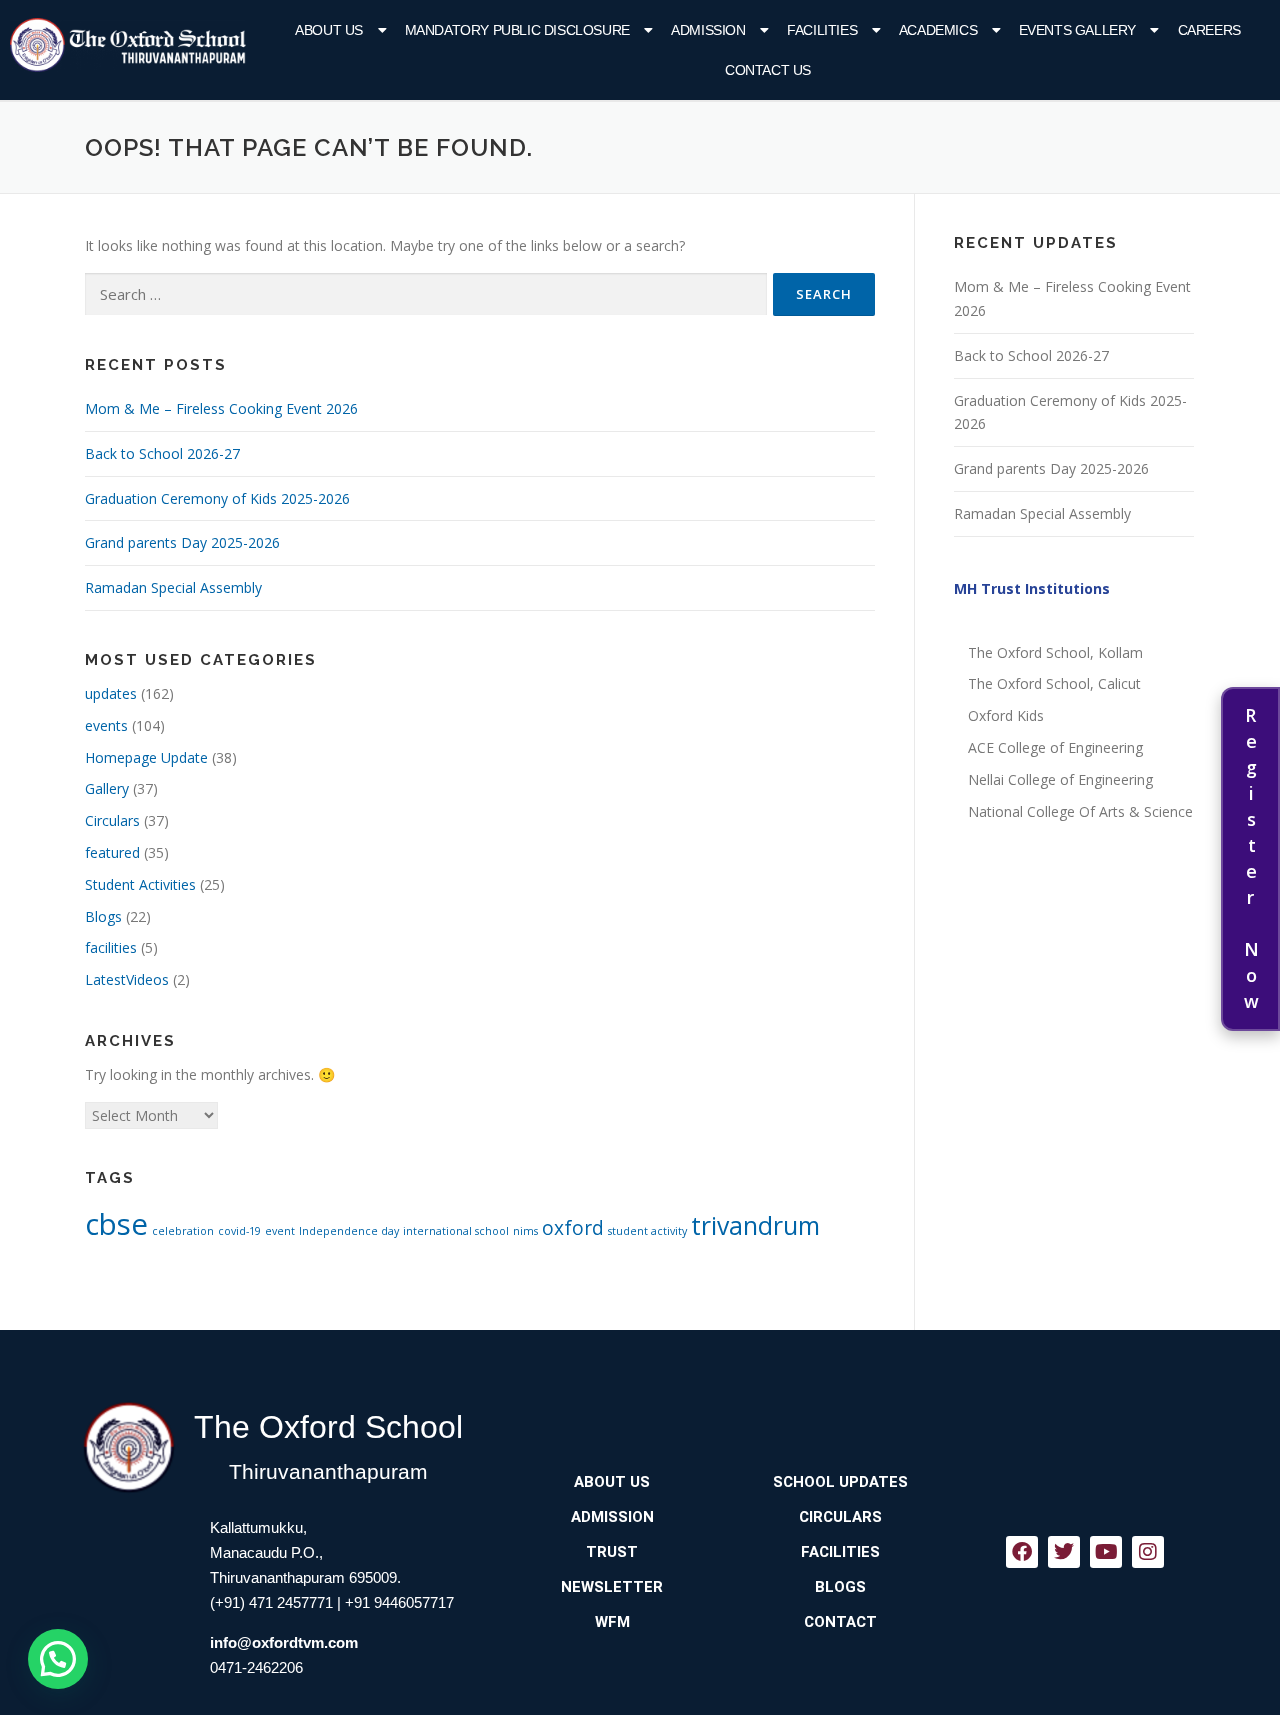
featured (112, 852)
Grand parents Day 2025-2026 (182, 542)
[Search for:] (426, 294)
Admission (708, 30)
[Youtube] (1106, 1552)
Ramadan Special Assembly (173, 587)
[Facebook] (1022, 1552)
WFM (612, 1622)
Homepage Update (146, 757)
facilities (111, 947)
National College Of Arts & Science (1080, 811)
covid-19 (239, 1231)
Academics (938, 30)
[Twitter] (1064, 1552)
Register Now (1251, 859)
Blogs (103, 916)
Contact (840, 1622)
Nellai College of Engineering (1060, 779)
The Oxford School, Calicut (1054, 683)
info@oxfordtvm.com (284, 1642)
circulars (840, 1517)
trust (612, 1552)
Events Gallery (1077, 30)
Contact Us (768, 70)
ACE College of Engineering (1055, 747)
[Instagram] (1148, 1552)
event (280, 1231)
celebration (183, 1231)
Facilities (822, 30)
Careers (1209, 30)
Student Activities (140, 884)
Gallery (107, 788)
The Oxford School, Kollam (1055, 652)
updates (111, 693)
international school (456, 1231)
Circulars (112, 820)
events (106, 725)
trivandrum (755, 1225)
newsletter (612, 1587)
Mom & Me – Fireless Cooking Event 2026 (221, 408)
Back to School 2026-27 (162, 453)
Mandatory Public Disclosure (517, 30)
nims (525, 1231)
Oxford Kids (1006, 715)
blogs (840, 1587)
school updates (840, 1482)
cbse (116, 1224)
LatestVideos (127, 979)
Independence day (349, 1231)
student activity (647, 1231)
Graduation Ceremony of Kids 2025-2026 (217, 498)
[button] (342, 30)
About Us (329, 30)
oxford (573, 1228)
